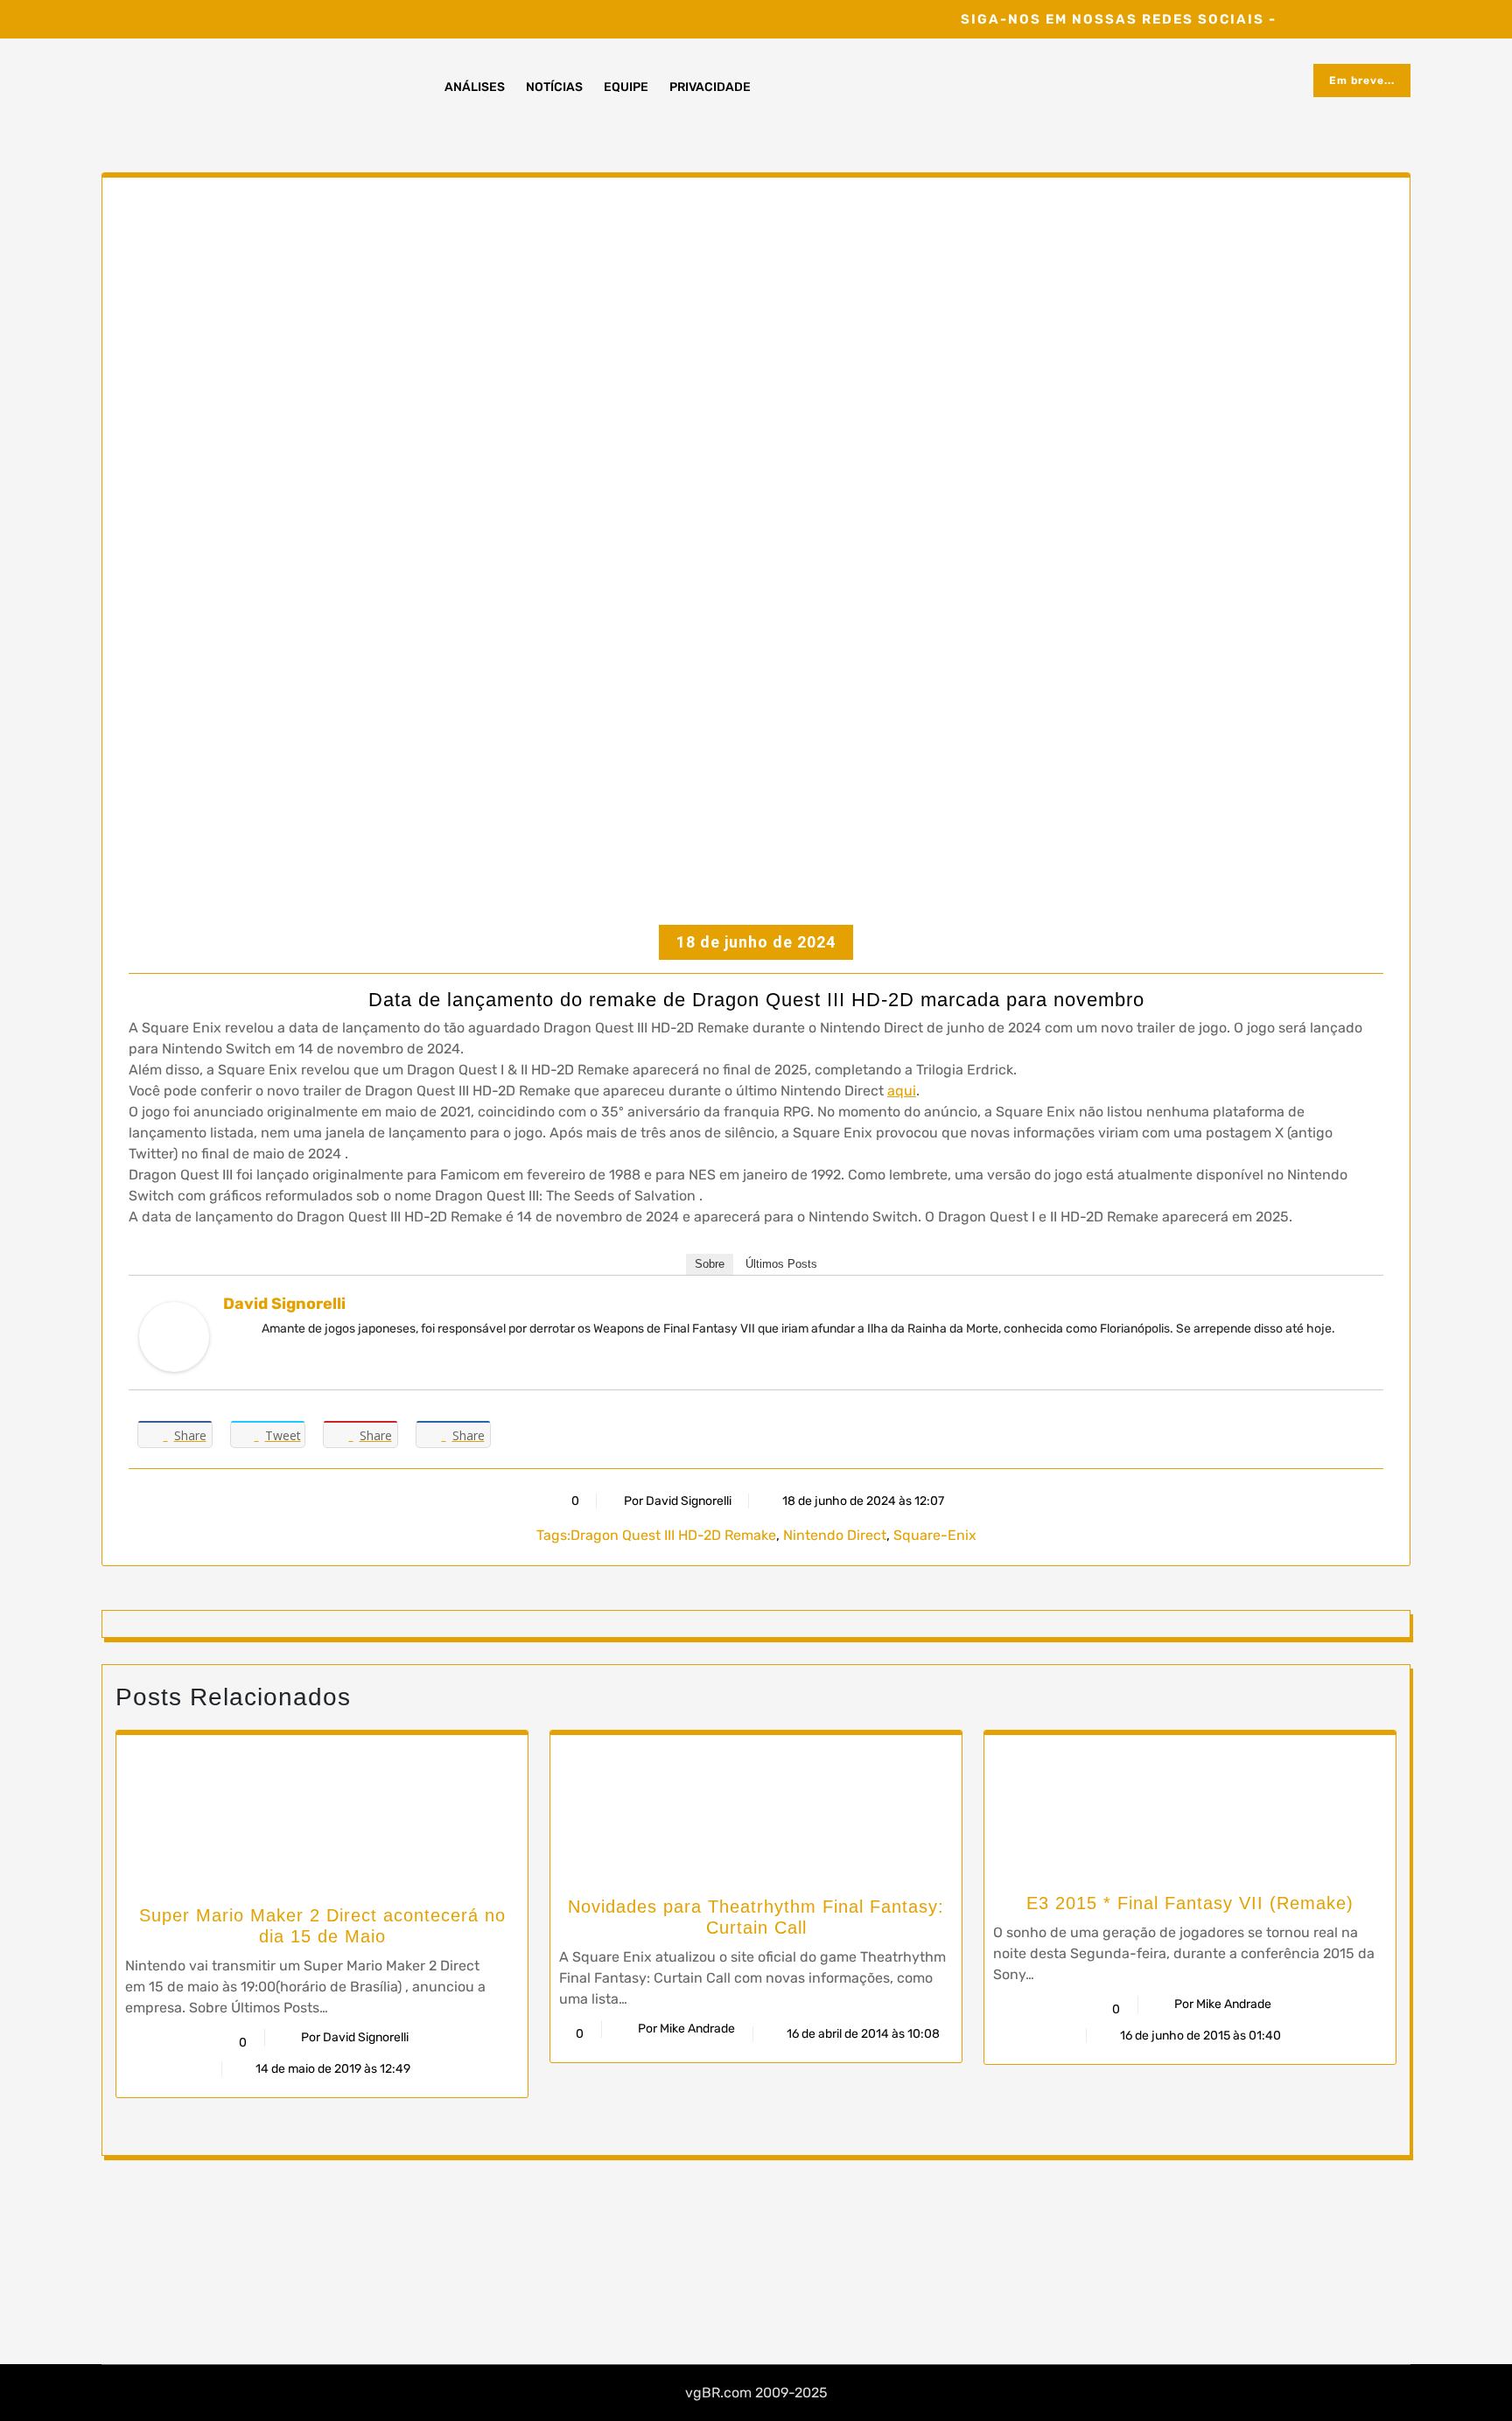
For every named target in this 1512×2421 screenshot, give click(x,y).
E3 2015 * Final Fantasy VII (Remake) (1190, 1903)
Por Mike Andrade (686, 2029)
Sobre (710, 1264)
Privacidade (710, 87)
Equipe (626, 87)
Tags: (553, 1535)
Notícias (554, 87)
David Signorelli (284, 1304)
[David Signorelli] (174, 1336)
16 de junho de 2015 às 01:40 (1199, 2036)
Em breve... (1362, 80)
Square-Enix (935, 1535)
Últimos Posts (781, 1264)
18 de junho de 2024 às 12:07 (862, 1501)
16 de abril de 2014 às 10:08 (862, 2034)
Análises (475, 87)
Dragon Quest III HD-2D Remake (673, 1535)
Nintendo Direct (835, 1535)
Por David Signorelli (678, 1501)
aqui (902, 1091)
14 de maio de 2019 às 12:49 (332, 2069)
